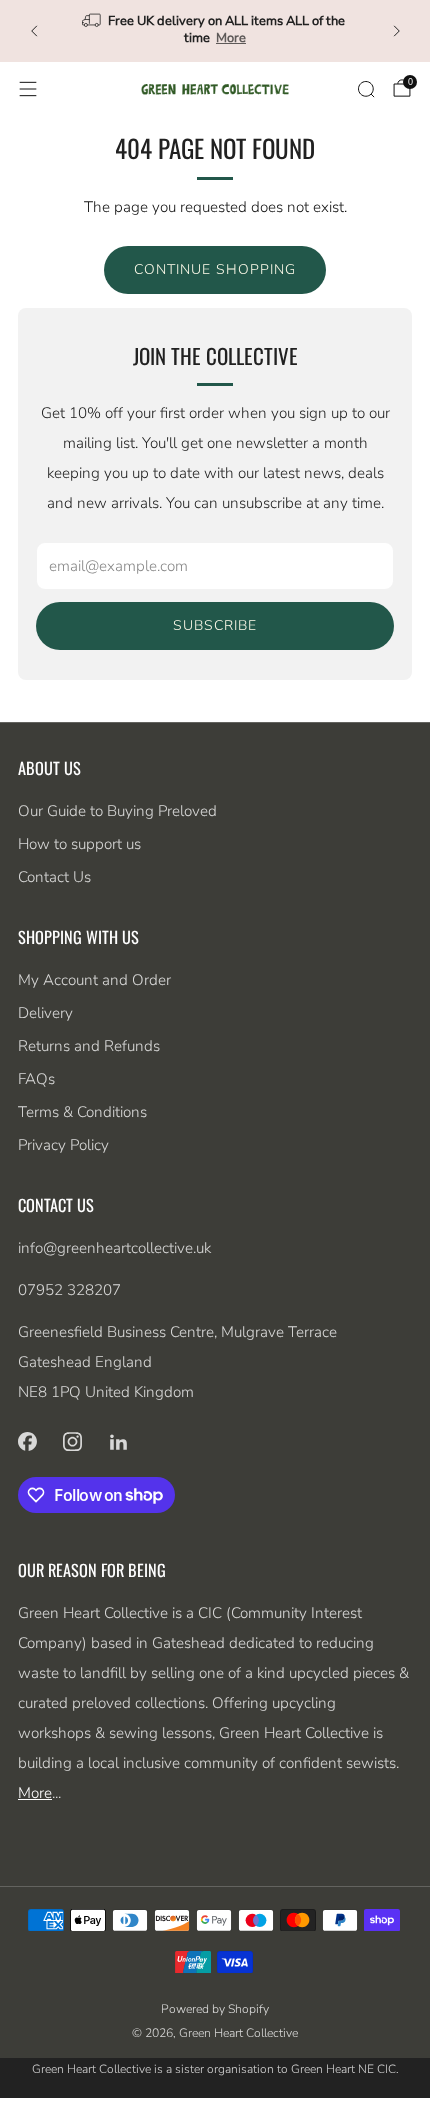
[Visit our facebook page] (27, 1442)
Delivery (45, 1013)
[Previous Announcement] (34, 31)
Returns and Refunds (89, 1046)
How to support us (79, 844)
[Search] (366, 89)
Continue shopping (215, 269)
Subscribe (215, 625)
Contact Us (54, 877)
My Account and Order (94, 980)
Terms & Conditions (82, 1112)
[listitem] (215, 31)
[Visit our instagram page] (73, 1442)
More (231, 38)
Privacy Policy (63, 1145)
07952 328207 (69, 1290)
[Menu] (28, 89)
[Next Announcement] (397, 31)
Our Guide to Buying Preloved (117, 811)
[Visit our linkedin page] (119, 1442)
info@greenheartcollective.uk (114, 1248)
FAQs (36, 1079)
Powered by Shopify (215, 2009)
